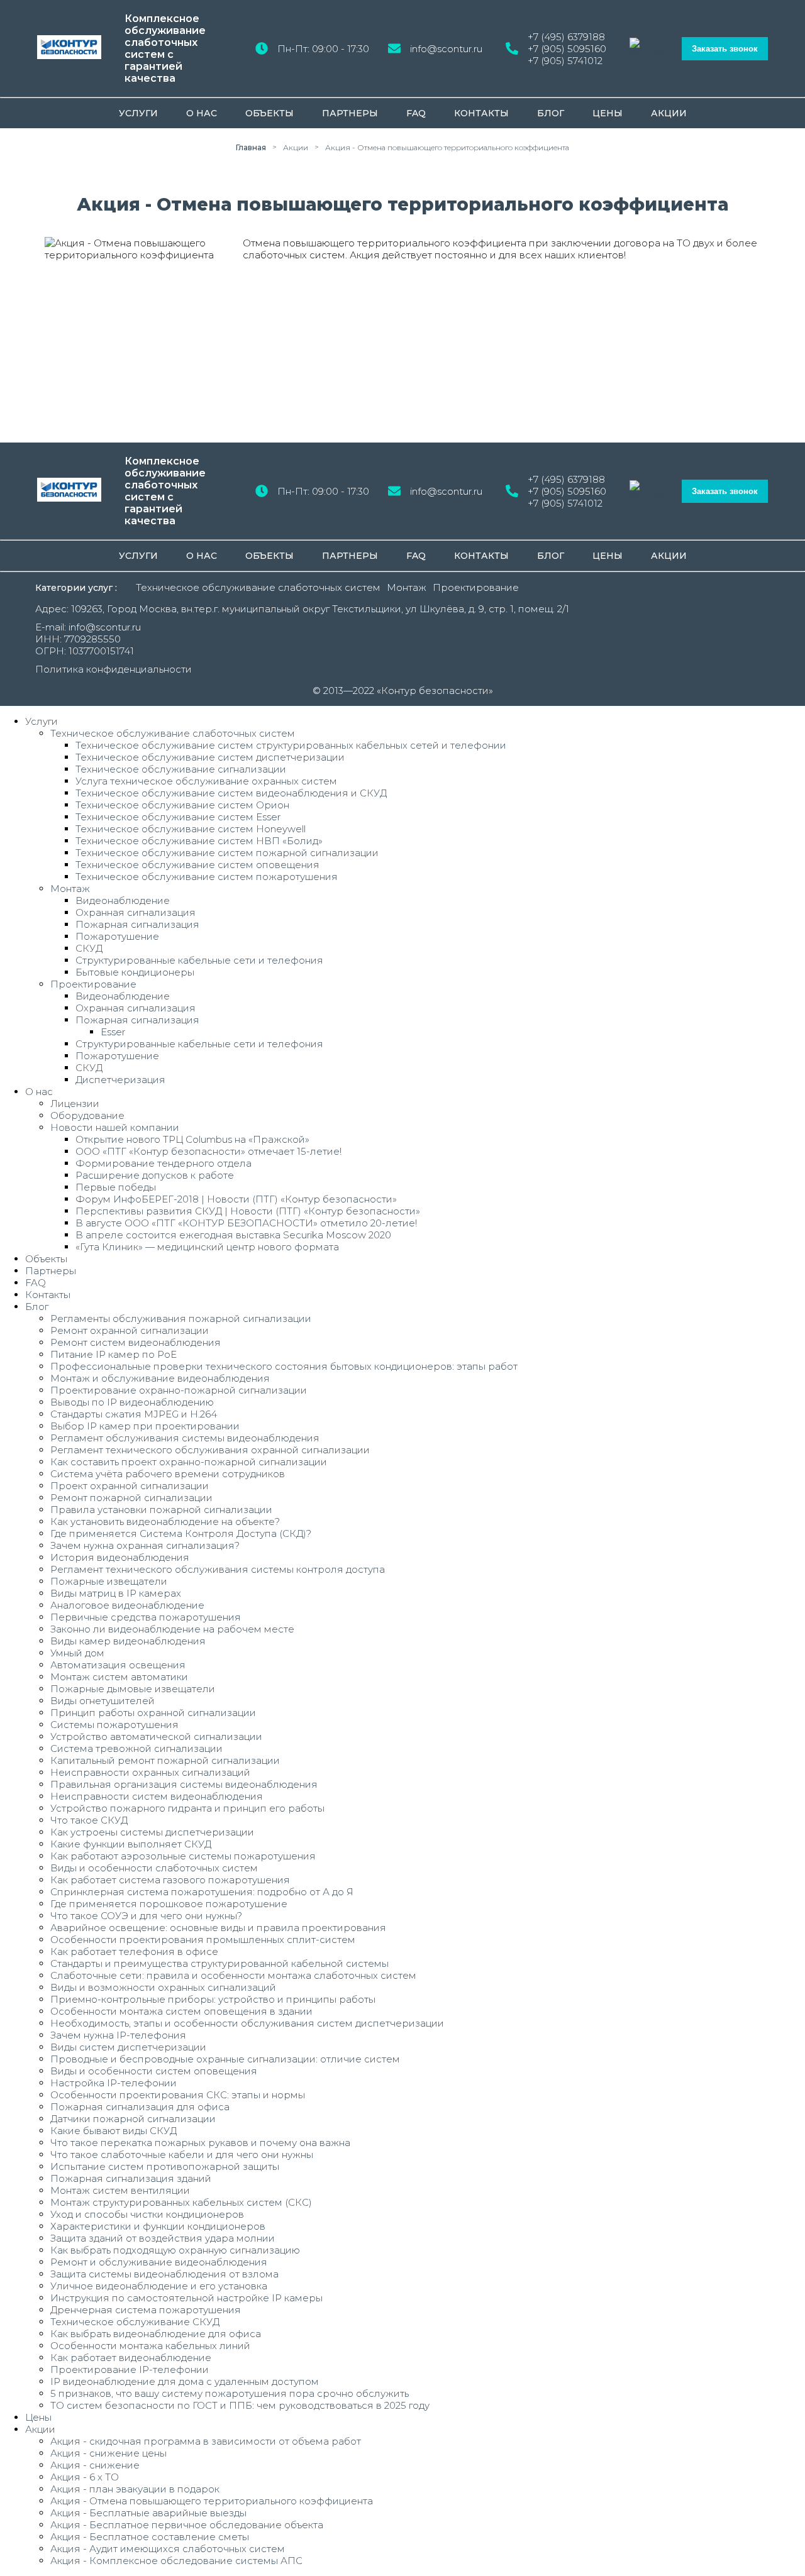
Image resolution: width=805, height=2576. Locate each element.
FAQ (416, 113)
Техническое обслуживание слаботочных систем (258, 587)
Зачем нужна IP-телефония (118, 2035)
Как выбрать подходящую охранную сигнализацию (175, 2250)
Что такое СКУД (89, 1820)
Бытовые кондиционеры (135, 972)
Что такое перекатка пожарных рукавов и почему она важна (200, 2143)
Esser (113, 1032)
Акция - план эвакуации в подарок (135, 2489)
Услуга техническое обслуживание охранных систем (206, 781)
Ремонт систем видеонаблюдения (136, 1342)
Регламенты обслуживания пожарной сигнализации (181, 1318)
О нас (202, 113)
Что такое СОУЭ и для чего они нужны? (146, 1916)
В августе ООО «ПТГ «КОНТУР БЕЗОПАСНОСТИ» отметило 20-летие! (246, 1223)
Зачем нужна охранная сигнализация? (145, 1545)
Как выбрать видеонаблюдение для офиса (156, 2334)
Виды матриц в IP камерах (116, 1593)
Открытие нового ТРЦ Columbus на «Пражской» (192, 1139)
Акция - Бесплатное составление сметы (150, 2537)
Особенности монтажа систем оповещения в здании (181, 2011)
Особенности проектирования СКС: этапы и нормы (178, 2095)
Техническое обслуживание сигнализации (181, 769)
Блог (551, 113)
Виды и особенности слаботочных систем (154, 1868)
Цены (608, 113)
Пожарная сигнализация (137, 924)
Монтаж (407, 587)
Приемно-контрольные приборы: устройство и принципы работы (213, 1999)
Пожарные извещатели (109, 1581)
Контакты (481, 113)
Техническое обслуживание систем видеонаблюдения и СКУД (231, 793)
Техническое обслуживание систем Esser (178, 817)
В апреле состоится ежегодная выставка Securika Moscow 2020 (233, 1235)
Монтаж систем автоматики (119, 1677)
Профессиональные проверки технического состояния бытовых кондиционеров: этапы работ (284, 1366)
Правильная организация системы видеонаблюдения (184, 1784)
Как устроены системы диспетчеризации (152, 1832)
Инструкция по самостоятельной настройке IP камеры (186, 2298)
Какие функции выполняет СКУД (131, 1844)
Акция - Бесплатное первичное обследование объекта (187, 2525)
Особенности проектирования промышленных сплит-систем (203, 1940)
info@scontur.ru (446, 49)
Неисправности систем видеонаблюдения (157, 1796)
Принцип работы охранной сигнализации (153, 1713)
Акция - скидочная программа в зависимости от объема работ (206, 2441)
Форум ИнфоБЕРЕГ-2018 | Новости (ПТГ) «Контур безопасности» (236, 1199)
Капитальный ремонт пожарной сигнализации (165, 1760)
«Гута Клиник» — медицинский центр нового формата (207, 1247)
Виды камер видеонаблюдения (128, 1641)
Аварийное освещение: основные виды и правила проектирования (218, 1928)
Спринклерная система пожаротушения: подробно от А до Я (202, 1892)
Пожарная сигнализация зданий (131, 2178)
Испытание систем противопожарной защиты (165, 2166)
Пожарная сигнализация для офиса (140, 2107)
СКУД (89, 948)
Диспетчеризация (120, 1080)
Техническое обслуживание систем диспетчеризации (210, 757)
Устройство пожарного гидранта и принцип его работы (187, 1808)
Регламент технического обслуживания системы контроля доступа (218, 1569)
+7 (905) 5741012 (565, 61)
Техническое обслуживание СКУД (135, 2322)
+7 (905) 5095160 (567, 49)
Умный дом (77, 1653)
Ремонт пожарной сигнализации (131, 1498)
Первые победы (116, 1187)
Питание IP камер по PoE (114, 1354)
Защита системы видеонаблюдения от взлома (164, 2274)
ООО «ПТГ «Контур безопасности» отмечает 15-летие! (208, 1151)
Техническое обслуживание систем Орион (182, 805)
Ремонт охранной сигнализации (130, 1330)
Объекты (269, 113)
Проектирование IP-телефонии (130, 2370)
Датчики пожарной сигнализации (133, 2119)
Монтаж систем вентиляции (120, 2190)
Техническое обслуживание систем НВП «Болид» (199, 841)
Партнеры (350, 113)
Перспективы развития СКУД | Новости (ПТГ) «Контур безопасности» (248, 1211)
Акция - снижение (95, 2465)
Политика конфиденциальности (114, 669)
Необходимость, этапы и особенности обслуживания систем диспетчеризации (247, 2023)
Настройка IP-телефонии (114, 2083)
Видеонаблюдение (123, 900)
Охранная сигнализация (136, 912)
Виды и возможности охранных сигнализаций (163, 1987)
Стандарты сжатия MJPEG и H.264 (134, 1414)
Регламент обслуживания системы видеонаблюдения (185, 1438)
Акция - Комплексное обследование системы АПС (176, 2561)
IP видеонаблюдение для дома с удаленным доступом (185, 2381)
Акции (669, 113)
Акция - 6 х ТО (85, 2477)
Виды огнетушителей (103, 1701)
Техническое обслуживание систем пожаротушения (207, 877)
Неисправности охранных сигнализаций (150, 1772)
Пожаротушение (117, 936)
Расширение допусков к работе (155, 1175)
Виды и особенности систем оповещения (154, 2071)
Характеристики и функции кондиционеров (158, 2226)
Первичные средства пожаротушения (146, 1617)
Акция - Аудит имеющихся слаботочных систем (168, 2549)
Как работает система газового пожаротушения (170, 1880)
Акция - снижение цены (108, 2453)
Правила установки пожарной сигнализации (161, 1510)
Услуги (138, 113)
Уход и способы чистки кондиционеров (147, 2214)
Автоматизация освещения (118, 1665)
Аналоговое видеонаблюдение (127, 1605)
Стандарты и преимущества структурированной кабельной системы (219, 1963)
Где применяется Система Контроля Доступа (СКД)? (181, 1533)
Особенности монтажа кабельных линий (150, 2346)
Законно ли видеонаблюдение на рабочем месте (172, 1629)
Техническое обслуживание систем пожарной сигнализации (227, 853)
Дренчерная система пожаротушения (146, 2310)
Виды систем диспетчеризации (128, 2047)
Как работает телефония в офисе (134, 1951)
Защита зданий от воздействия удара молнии (163, 2238)
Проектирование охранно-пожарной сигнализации (179, 1390)
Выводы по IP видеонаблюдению (132, 1402)
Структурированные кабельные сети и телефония (199, 960)
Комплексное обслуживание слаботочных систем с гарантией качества (165, 48)
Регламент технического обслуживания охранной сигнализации (210, 1450)
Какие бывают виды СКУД (114, 2131)
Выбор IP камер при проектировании (145, 1426)
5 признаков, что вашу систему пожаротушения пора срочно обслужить (230, 2393)
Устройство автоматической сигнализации (156, 1737)
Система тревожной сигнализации (136, 1748)
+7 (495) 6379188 (566, 37)
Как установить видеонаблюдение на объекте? (165, 1522)
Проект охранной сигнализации (130, 1486)
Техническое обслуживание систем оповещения (197, 865)
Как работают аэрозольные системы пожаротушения (183, 1856)
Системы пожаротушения (114, 1725)
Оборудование (87, 1115)
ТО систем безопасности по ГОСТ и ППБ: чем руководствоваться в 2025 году (240, 2405)
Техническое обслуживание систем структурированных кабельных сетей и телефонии (291, 745)
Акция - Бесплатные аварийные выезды (148, 2513)
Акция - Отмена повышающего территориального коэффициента (212, 2501)
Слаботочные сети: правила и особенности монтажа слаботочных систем (233, 1975)
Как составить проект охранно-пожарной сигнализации (189, 1462)
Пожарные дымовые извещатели (133, 1689)
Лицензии (75, 1104)
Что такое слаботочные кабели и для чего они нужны (182, 2155)
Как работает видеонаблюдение (131, 2358)
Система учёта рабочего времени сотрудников (168, 1474)
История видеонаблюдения (120, 1557)
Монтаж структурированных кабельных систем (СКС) (181, 2202)
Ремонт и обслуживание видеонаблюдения (159, 2262)
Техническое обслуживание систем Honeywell (191, 829)
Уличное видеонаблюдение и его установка (159, 2286)
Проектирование (476, 587)
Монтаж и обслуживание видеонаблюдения (160, 1378)
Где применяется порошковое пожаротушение (169, 1904)
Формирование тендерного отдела (164, 1163)
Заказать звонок (725, 49)
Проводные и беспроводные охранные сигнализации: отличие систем (225, 2059)
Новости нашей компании (115, 1127)
